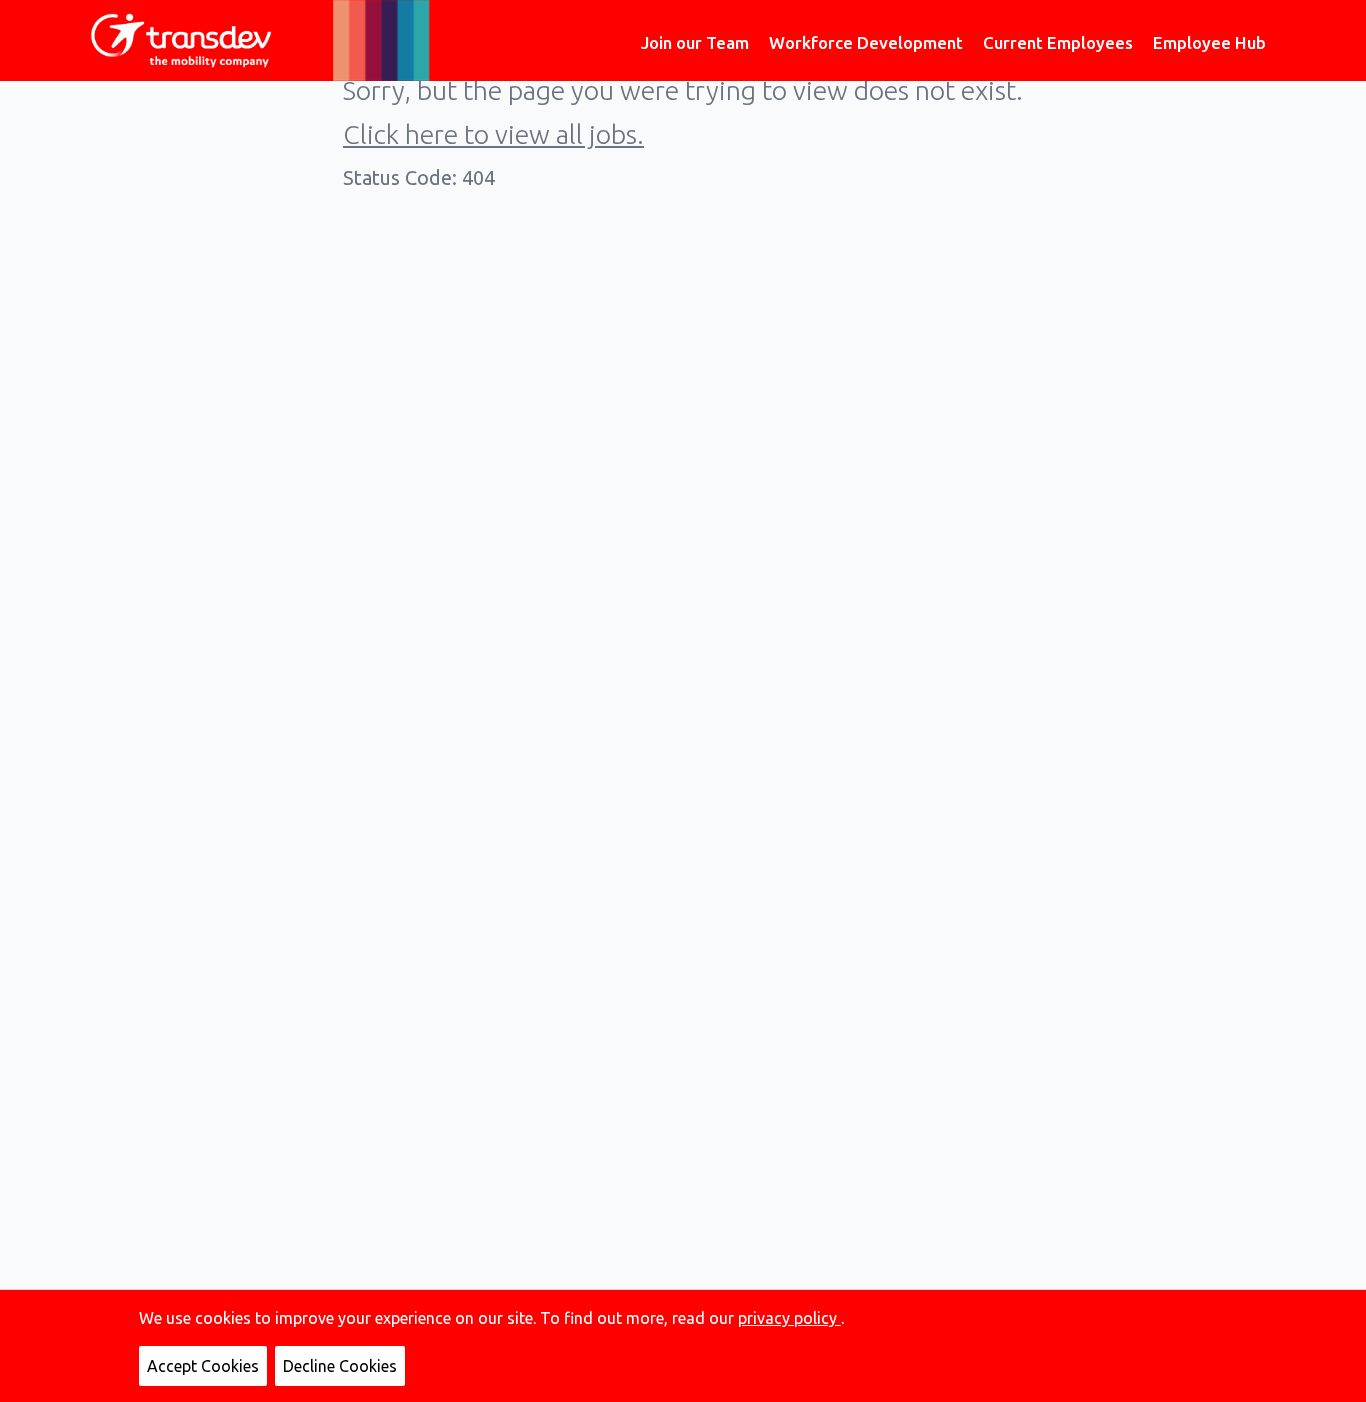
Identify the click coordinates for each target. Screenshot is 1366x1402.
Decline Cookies (340, 1366)
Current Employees (1058, 42)
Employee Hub (1209, 42)
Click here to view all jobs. (493, 134)
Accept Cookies (203, 1366)
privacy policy (789, 1318)
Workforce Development (866, 42)
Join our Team (695, 42)
